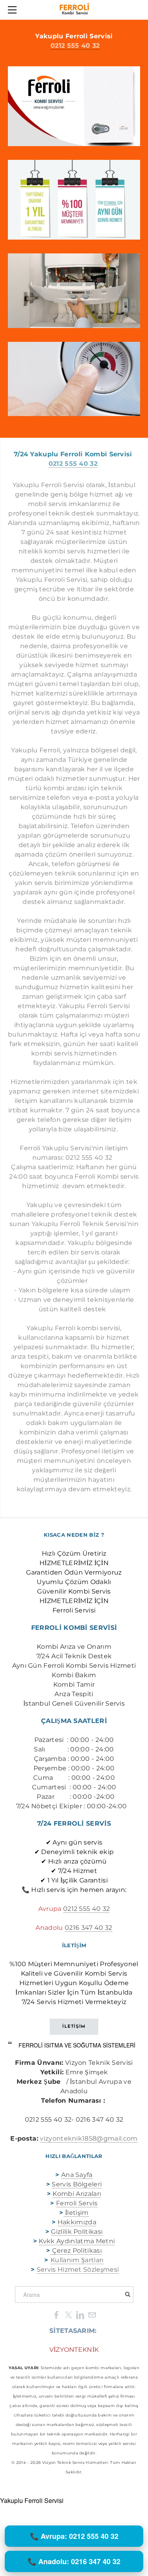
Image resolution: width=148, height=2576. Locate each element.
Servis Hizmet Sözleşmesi (78, 2269)
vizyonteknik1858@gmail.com (89, 2138)
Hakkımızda (77, 2222)
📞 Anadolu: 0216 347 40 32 (74, 2561)
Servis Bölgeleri (77, 2184)
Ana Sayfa (77, 2175)
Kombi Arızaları (77, 2194)
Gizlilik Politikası (77, 2232)
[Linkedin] (80, 2314)
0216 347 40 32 (88, 1928)
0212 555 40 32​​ (86, 1909)
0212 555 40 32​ (75, 46)
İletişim (76, 2213)
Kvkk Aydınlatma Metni (77, 2241)
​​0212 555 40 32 (73, 464)
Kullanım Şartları (77, 2260)
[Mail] (92, 2314)
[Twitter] (68, 2314)
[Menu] (14, 10)
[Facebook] (56, 2314)
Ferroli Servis (77, 2203)
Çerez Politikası (77, 2251)
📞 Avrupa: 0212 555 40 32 (74, 2536)
